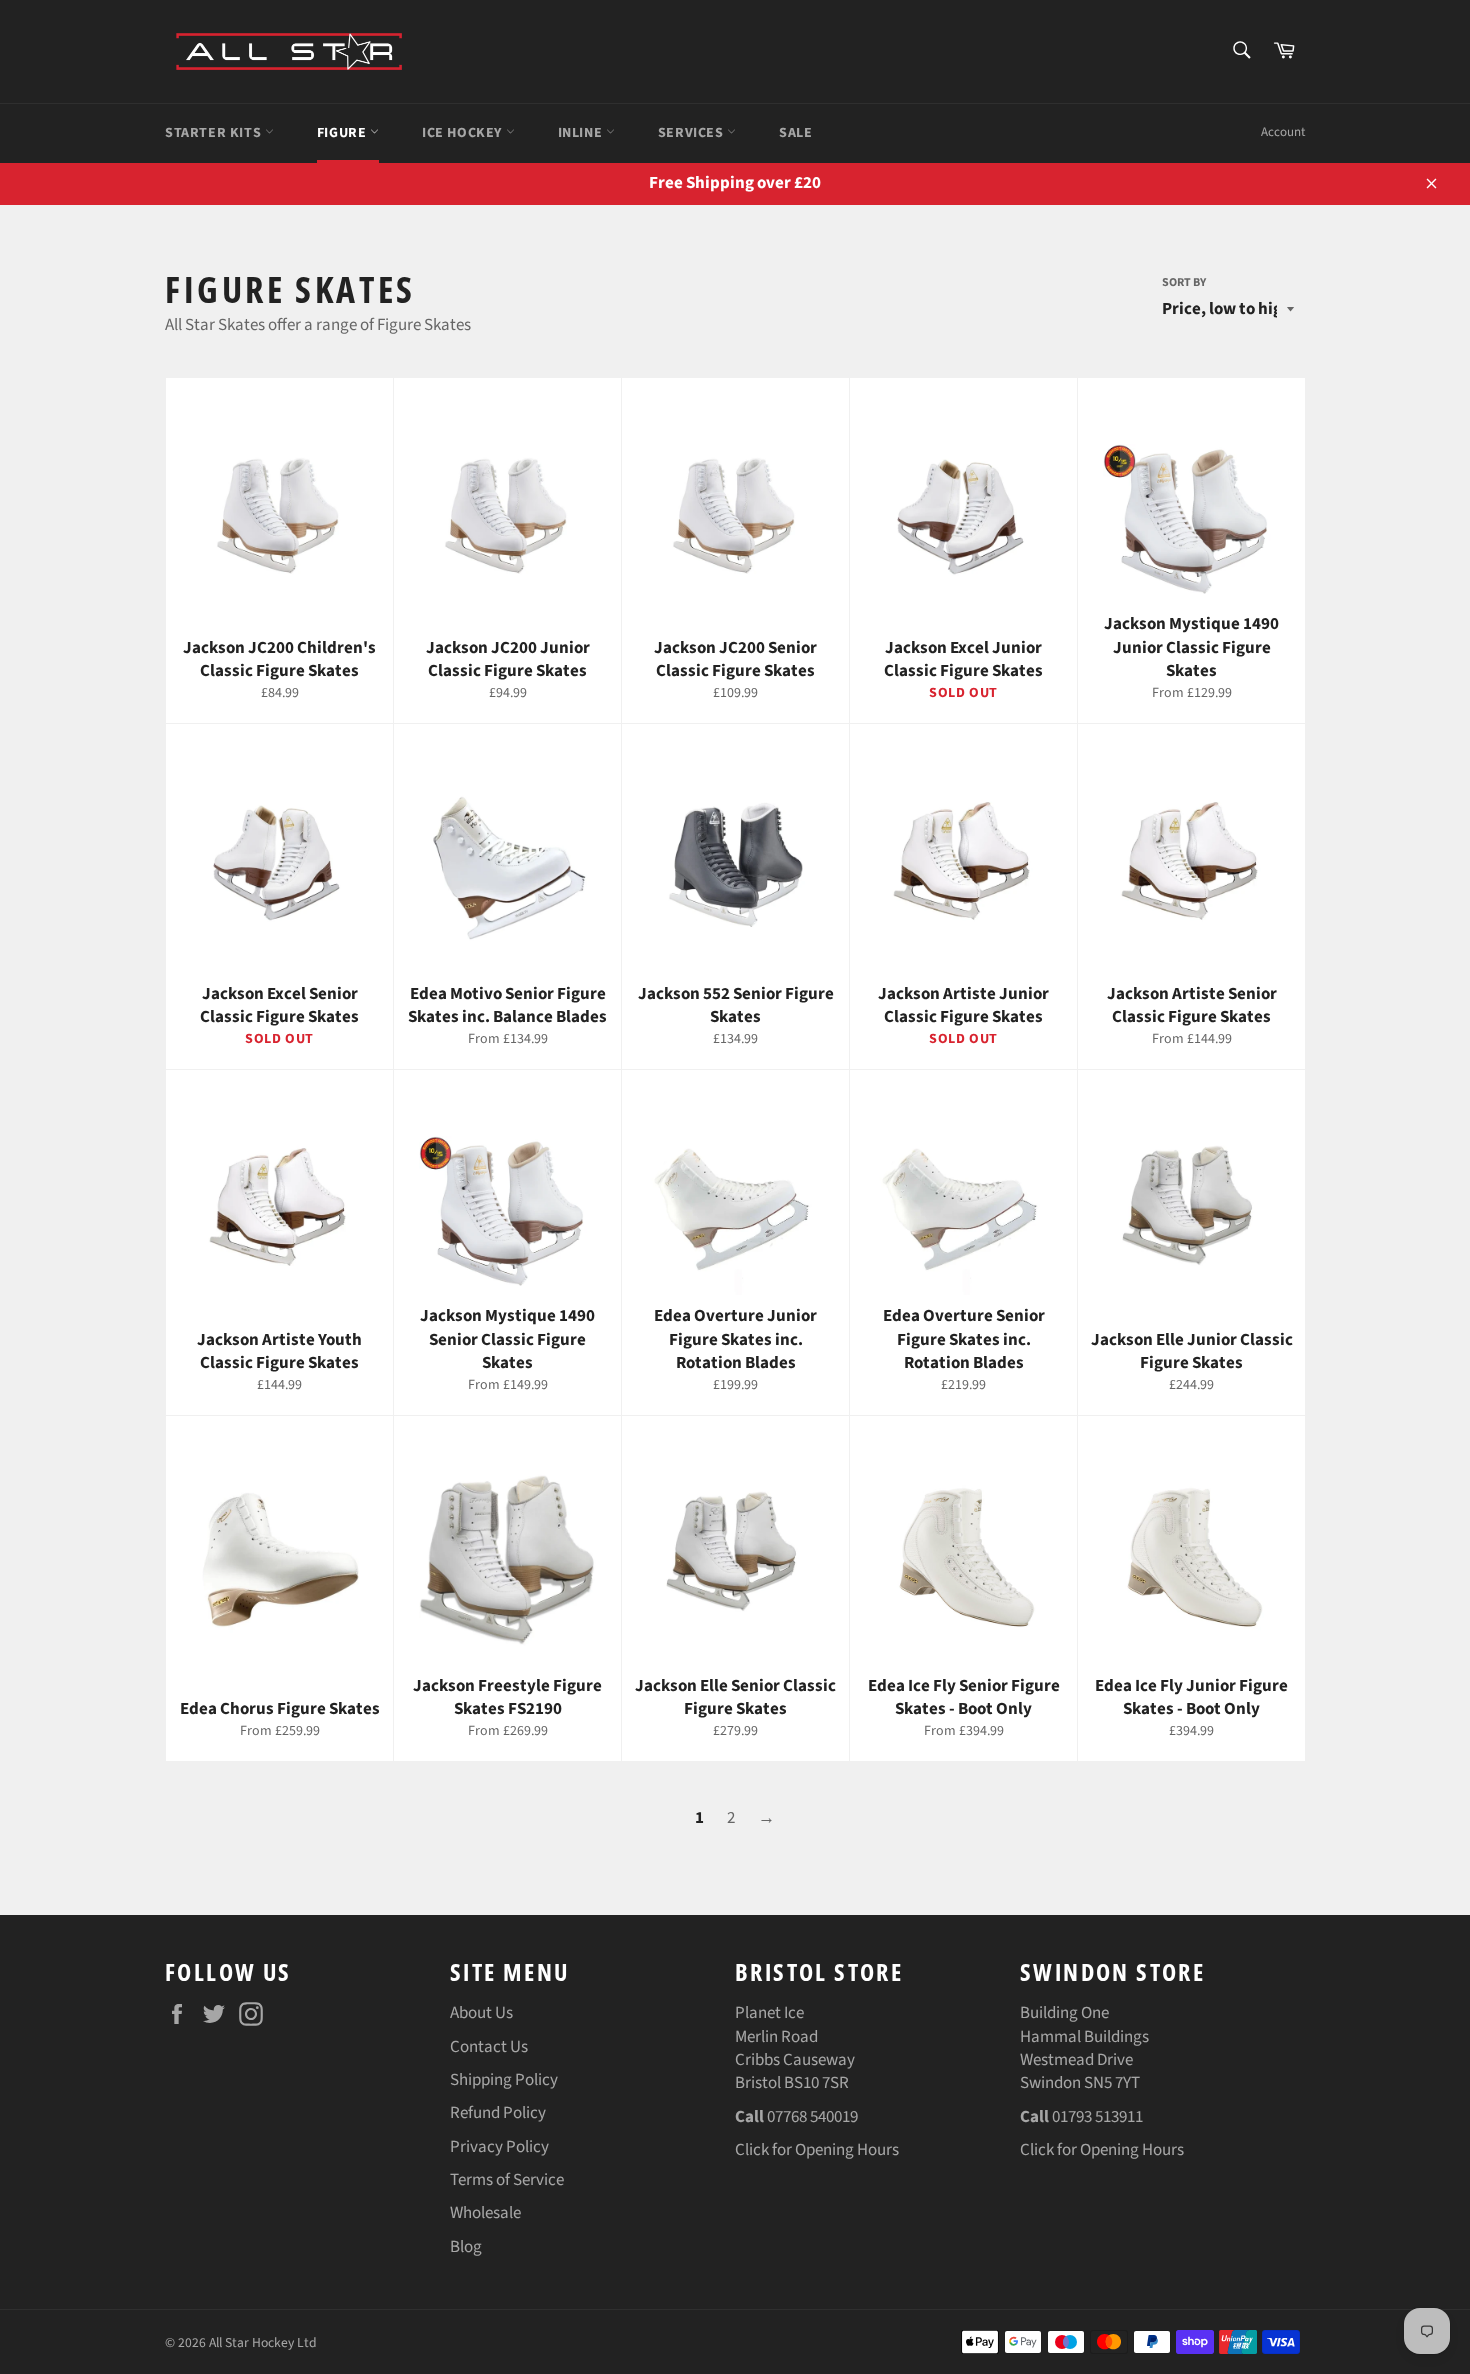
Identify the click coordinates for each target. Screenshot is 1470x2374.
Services (692, 133)
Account (1283, 132)
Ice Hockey (464, 133)
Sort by (1184, 283)
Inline (582, 133)
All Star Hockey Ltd (263, 2342)
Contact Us (489, 2047)
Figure (343, 133)
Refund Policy (498, 2113)
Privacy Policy (499, 2147)
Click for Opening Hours (817, 2150)
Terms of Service (507, 2180)
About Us (481, 2013)
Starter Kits (215, 133)
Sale (795, 133)
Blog (466, 2247)
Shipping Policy (504, 2080)
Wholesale (485, 2213)
